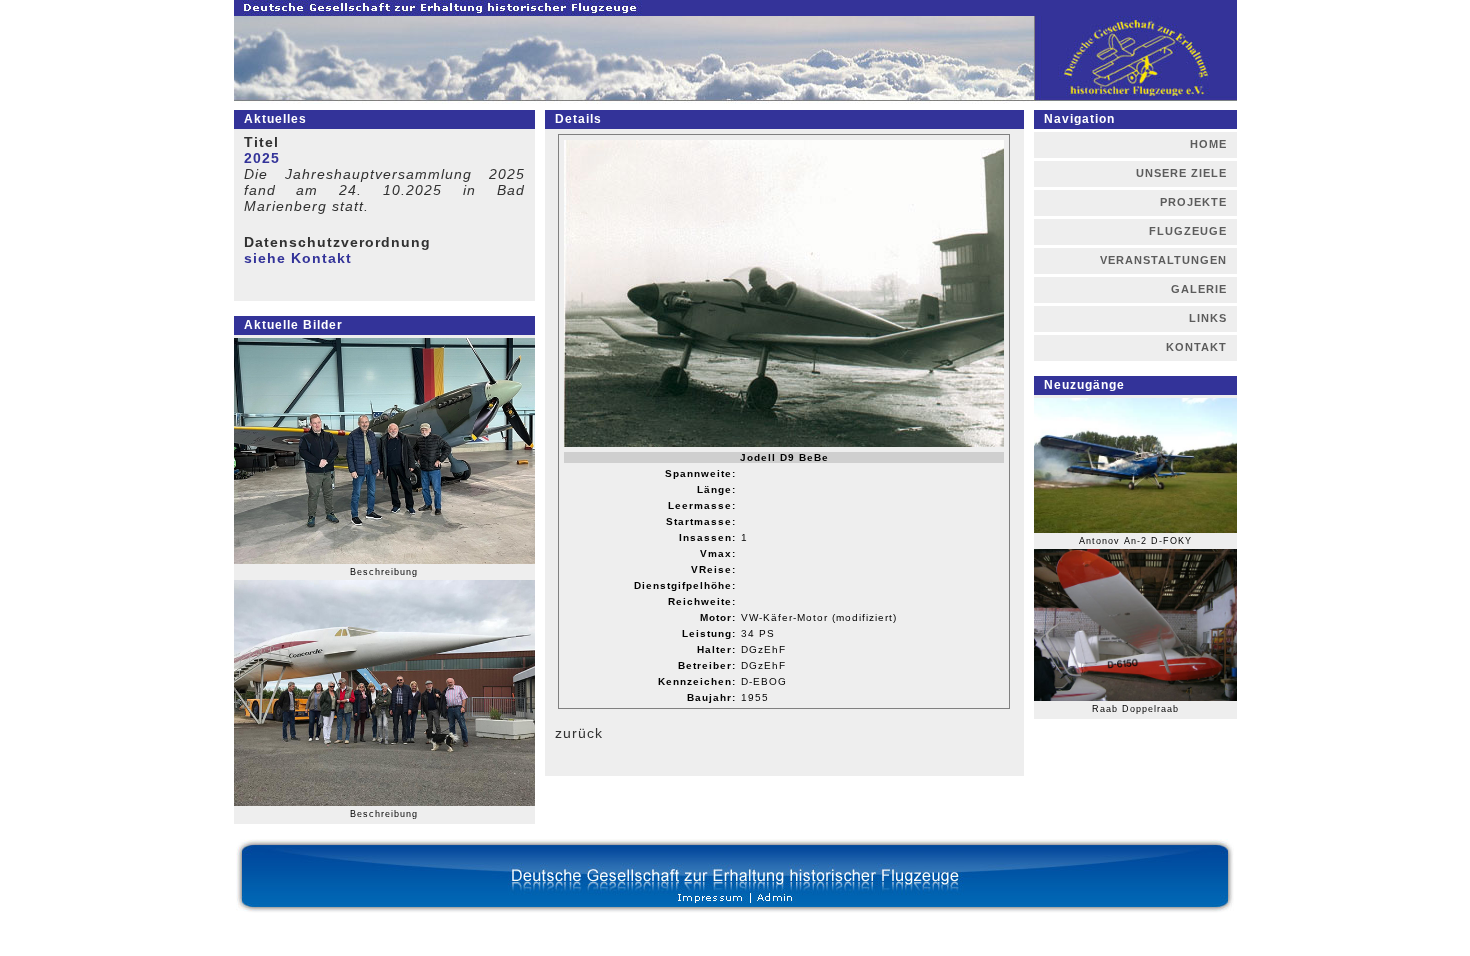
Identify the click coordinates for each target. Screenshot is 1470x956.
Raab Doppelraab (1135, 709)
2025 (262, 158)
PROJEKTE (1193, 202)
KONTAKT (1196, 347)
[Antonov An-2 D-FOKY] (1135, 533)
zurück (579, 733)
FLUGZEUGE (1188, 231)
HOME (1208, 144)
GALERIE (1199, 289)
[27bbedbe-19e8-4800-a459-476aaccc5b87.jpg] (384, 564)
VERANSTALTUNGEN (1163, 260)
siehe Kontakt (298, 258)
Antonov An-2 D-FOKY (1135, 541)
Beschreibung (384, 572)
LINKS (1208, 318)
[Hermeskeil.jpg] (384, 806)
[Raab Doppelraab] (1135, 701)
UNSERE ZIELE (1181, 173)
